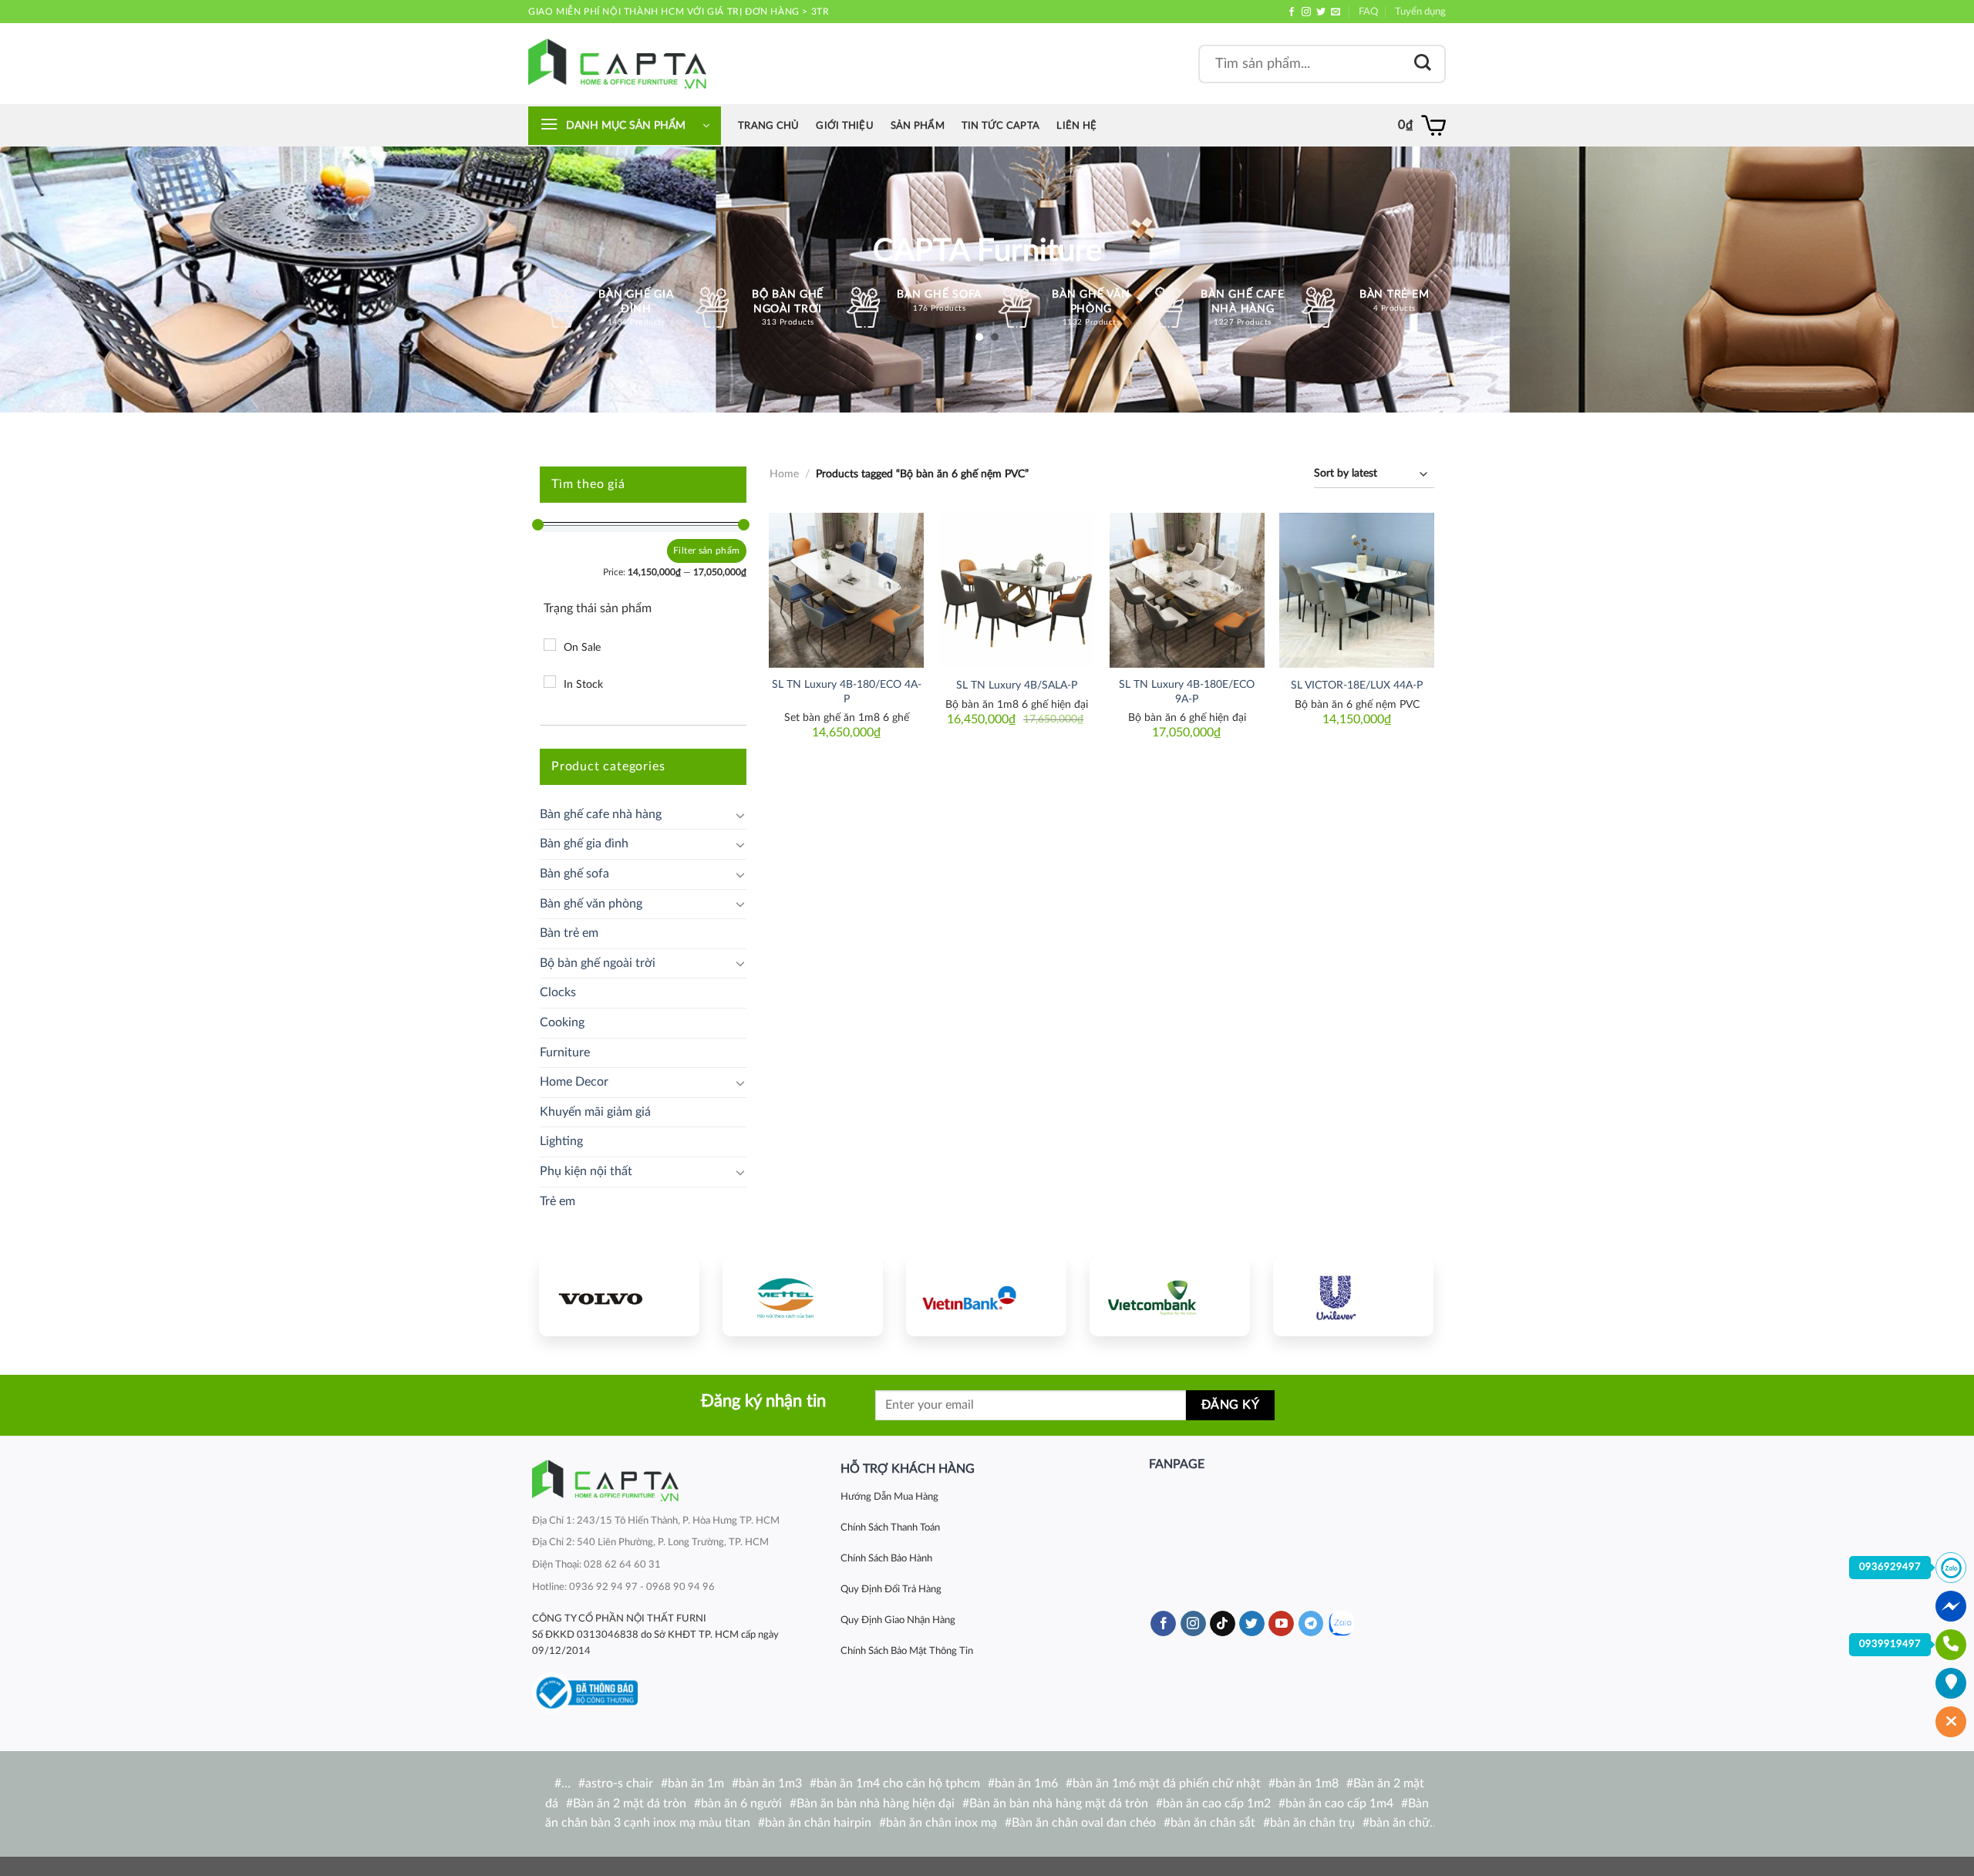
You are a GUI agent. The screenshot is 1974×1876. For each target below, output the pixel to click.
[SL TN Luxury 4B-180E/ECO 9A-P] (1187, 590)
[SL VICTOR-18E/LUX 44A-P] (1357, 590)
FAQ (1368, 12)
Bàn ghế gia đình (584, 844)
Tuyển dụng (1420, 12)
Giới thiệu (845, 126)
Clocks (558, 992)
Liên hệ (1076, 126)
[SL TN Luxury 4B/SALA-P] (1017, 590)
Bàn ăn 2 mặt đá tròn (630, 1804)
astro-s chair (619, 1783)
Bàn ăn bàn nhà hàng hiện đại (876, 1804)
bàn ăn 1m (696, 1783)
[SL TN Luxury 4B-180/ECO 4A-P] (846, 590)
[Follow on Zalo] (1341, 1623)
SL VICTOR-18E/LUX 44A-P (1357, 685)
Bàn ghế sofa (574, 874)
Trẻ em (558, 1201)
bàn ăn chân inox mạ (942, 1823)
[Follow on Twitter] (1321, 12)
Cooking (562, 1022)
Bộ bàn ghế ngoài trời (598, 963)
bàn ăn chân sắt (1213, 1823)
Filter (684, 551)
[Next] (1407, 1295)
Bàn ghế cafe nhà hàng (601, 814)
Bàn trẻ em (569, 933)
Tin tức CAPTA (1000, 126)
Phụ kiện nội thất (586, 1171)
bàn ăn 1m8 (1307, 1783)
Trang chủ (768, 126)
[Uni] (1353, 1297)
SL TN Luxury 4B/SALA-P (1017, 685)
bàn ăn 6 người (741, 1804)
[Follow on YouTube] (1281, 1624)
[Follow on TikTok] (1223, 1624)
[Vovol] (619, 1297)
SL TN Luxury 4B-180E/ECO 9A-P (1187, 692)
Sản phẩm (918, 126)
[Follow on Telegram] (1311, 1624)
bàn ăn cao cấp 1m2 (1217, 1804)
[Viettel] (803, 1297)
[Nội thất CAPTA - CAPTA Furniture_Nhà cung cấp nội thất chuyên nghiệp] (617, 64)
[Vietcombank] (1170, 1297)
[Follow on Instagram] (1306, 12)
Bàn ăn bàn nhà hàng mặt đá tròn (1059, 1804)
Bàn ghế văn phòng (591, 904)
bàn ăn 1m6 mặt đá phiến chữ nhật (1167, 1783)
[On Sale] (550, 645)
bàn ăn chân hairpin (818, 1823)
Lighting (561, 1141)
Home (784, 474)
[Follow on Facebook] (1292, 12)
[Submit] (1423, 64)
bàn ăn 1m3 (770, 1783)
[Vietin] (986, 1297)
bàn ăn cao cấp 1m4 (1339, 1804)
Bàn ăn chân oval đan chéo (1084, 1823)
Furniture (565, 1053)
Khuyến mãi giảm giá (595, 1112)
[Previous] (565, 1295)
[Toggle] (740, 815)
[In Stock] (550, 682)
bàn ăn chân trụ (1312, 1823)
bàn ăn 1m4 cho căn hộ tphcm (898, 1783)
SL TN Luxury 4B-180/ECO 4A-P (847, 692)
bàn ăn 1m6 (1026, 1783)
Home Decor (574, 1082)
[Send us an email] (1336, 12)
